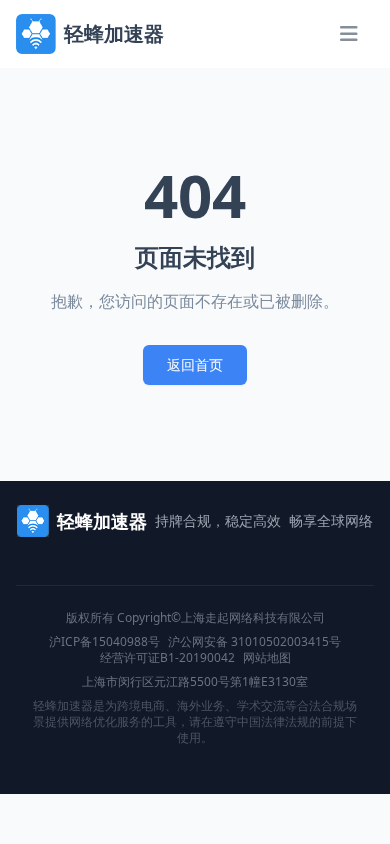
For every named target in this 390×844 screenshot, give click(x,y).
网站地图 (267, 658)
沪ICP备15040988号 (104, 642)
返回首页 (195, 364)
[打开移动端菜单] (349, 34)
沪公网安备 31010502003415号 (254, 642)
